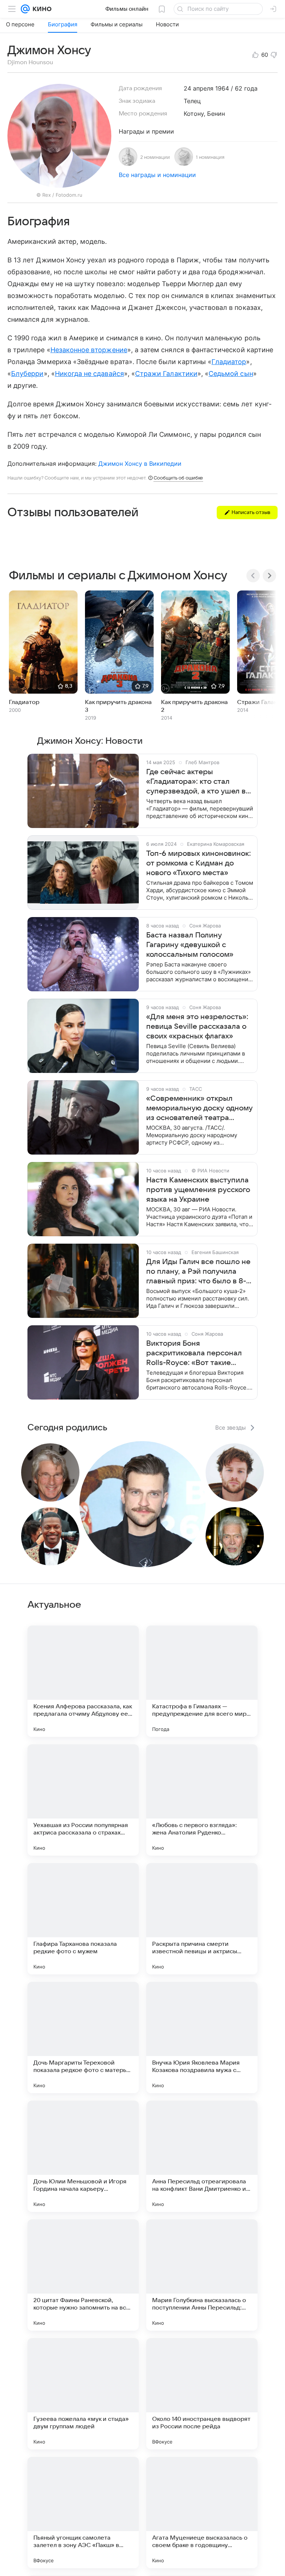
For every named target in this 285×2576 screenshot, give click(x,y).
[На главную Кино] (41, 9)
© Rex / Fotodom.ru (59, 195)
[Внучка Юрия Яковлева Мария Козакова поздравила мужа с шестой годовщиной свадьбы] (202, 2037)
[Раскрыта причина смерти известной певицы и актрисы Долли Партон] (202, 1919)
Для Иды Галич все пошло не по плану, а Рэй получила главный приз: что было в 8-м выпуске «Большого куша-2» (199, 1272)
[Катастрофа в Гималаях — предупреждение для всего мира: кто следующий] (202, 1681)
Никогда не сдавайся (89, 374)
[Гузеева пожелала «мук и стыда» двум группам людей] (83, 2394)
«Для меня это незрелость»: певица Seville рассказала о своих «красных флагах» (197, 1027)
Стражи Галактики (166, 374)
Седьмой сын (231, 374)
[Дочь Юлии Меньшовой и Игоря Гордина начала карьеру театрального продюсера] (83, 2156)
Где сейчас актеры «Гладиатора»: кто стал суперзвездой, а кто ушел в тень (196, 782)
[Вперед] (269, 576)
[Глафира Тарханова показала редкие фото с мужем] (83, 1919)
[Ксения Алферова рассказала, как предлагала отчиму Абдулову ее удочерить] (83, 1681)
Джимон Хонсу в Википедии (140, 464)
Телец (192, 101)
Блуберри (27, 374)
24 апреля (199, 88)
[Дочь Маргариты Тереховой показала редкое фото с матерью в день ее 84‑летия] (83, 2037)
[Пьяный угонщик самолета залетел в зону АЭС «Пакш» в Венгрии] (83, 2513)
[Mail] (25, 9)
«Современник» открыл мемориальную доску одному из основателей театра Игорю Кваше (199, 1109)
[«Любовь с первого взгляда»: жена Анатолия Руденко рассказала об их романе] (202, 1800)
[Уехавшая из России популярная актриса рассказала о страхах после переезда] (83, 1800)
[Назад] (253, 576)
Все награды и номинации (157, 175)
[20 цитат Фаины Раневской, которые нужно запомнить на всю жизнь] (83, 2275)
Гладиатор (229, 362)
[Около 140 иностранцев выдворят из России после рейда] (202, 2394)
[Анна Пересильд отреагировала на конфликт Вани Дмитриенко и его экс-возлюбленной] (202, 2156)
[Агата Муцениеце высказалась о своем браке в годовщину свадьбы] (202, 2513)
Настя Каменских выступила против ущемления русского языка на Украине (198, 1190)
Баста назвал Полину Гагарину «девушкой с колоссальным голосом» (190, 945)
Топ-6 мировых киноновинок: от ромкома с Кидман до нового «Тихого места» (199, 863)
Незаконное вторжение (89, 350)
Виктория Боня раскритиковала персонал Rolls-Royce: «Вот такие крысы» (194, 1354)
